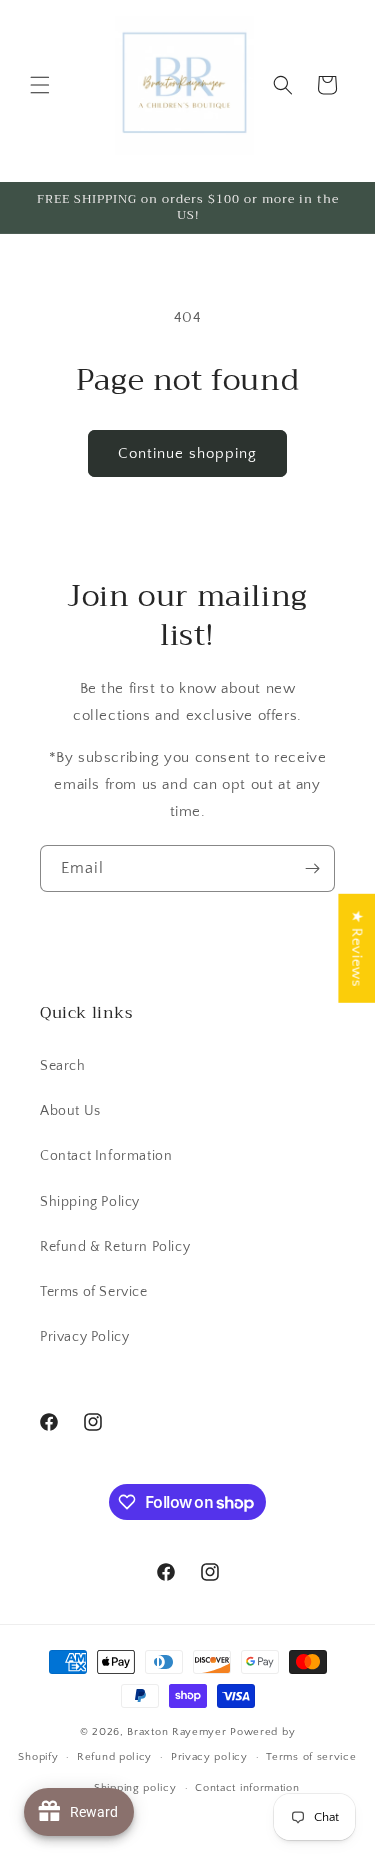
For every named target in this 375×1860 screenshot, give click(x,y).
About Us (70, 1111)
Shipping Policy (90, 1202)
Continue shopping (187, 453)
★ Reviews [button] (356, 948)
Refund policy (114, 1757)
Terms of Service (94, 1292)
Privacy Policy (84, 1337)
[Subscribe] (312, 868)
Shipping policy (135, 1788)
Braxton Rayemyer (178, 1732)
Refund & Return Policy (115, 1247)
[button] (40, 85)
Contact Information (106, 1156)
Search (63, 1066)
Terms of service (311, 1757)
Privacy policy (209, 1757)
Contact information (247, 1788)
